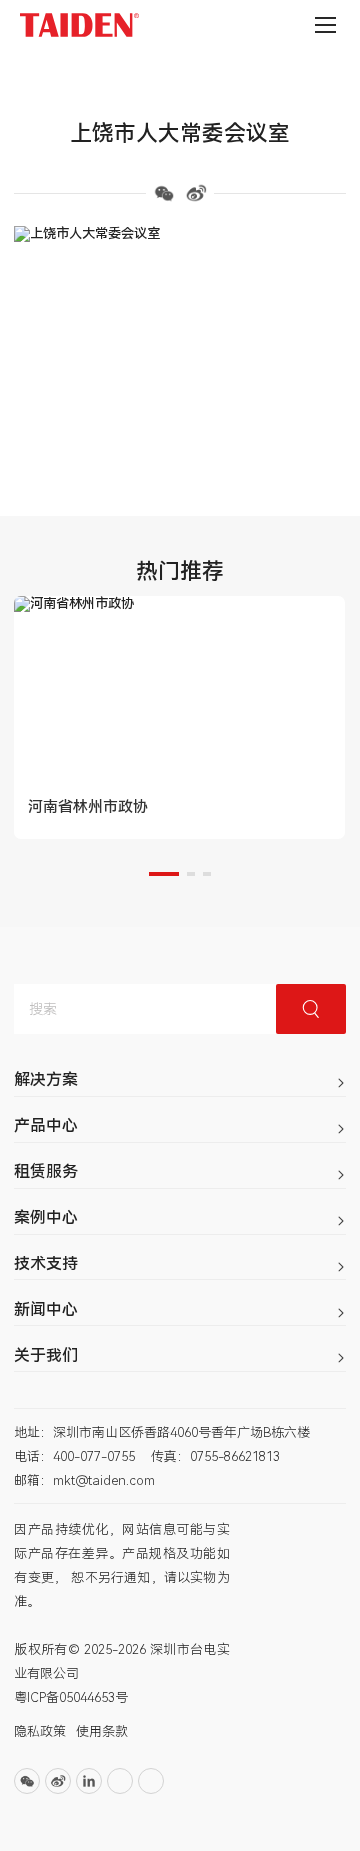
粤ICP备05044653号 (71, 1697)
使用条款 (102, 1731)
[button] (164, 874)
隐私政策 (40, 1731)
